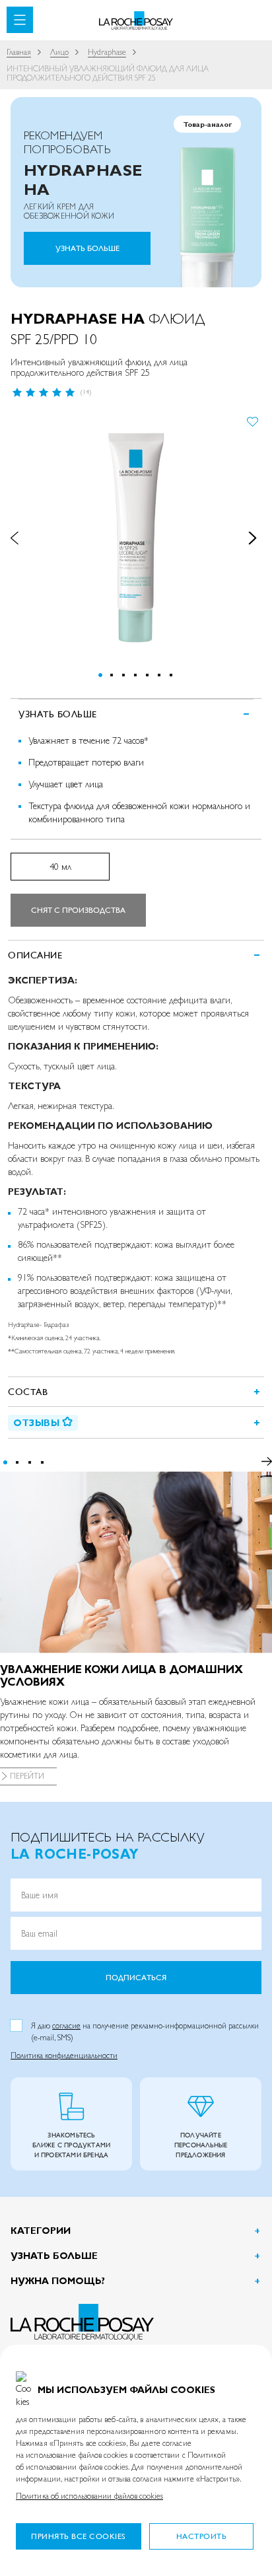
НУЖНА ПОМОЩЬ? (58, 2281)
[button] (22, 538)
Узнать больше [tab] (58, 714)
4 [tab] (42, 1462)
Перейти (27, 1776)
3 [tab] (30, 1462)
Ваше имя (40, 1895)
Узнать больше (87, 248)
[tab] (136, 955)
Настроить (202, 2536)
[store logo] (136, 21)
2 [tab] (17, 1462)
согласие (66, 2026)
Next (266, 1462)
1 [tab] (5, 1462)
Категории (41, 2231)
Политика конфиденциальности (64, 2056)
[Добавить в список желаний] (253, 421)
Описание (35, 955)
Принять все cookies (79, 2536)
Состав (28, 1392)
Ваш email (39, 1933)
